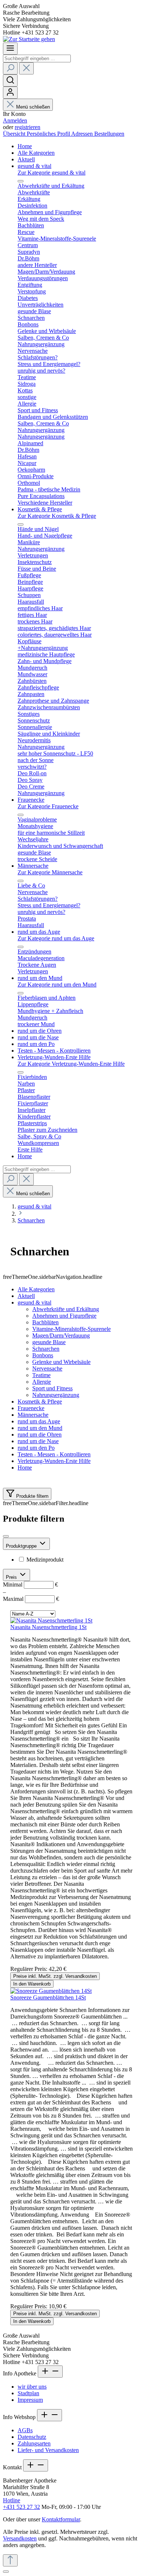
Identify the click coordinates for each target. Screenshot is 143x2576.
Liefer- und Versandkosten (48, 2450)
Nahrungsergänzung (56, 1395)
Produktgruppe (22, 1546)
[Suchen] (10, 68)
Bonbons (43, 1355)
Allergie (42, 1382)
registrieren (27, 127)
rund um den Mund (40, 1428)
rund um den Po (36, 1448)
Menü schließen (33, 107)
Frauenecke (31, 1408)
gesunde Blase (49, 1342)
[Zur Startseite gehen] (29, 39)
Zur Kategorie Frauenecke (48, 806)
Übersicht (15, 134)
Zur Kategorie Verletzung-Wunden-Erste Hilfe (71, 1064)
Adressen (83, 134)
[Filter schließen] (6, 1536)
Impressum (30, 2400)
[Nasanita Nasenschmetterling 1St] (51, 1620)
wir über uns (32, 2387)
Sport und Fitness (52, 1388)
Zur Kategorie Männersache (50, 872)
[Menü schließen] (21, 181)
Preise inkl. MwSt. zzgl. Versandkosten (55, 1976)
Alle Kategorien (36, 1289)
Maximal (31, 1599)
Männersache (33, 1415)
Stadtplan (28, 2393)
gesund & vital (34, 1302)
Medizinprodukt (45, 1560)
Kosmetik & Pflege (40, 1402)
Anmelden (15, 120)
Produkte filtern (32, 1496)
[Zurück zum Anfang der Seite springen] (10, 2560)
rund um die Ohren (40, 1435)
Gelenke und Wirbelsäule (61, 1362)
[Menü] (10, 49)
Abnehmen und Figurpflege (64, 1316)
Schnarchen (46, 1349)
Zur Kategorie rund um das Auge (56, 938)
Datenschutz (32, 2437)
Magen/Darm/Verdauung (61, 1335)
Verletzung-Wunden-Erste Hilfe (54, 1461)
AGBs (25, 2430)
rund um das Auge (39, 1421)
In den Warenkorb (32, 1984)
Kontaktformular (61, 2519)
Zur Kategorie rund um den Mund (57, 985)
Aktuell (26, 1296)
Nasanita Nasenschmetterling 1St (48, 1627)
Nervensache (47, 1368)
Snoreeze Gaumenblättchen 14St (48, 1997)
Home (25, 1468)
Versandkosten (20, 2538)
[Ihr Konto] (10, 93)
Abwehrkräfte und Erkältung (66, 1309)
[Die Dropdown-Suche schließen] (26, 68)
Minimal (30, 1585)
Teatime (41, 1375)
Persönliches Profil (49, 134)
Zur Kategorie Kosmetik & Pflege (57, 516)
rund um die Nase (38, 1441)
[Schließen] (6, 2572)
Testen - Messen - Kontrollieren (54, 1454)
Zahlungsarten (34, 2443)
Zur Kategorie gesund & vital (52, 173)
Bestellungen (109, 134)
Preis (12, 1577)
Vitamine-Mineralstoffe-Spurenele (71, 1329)
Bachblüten (45, 1322)
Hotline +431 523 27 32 (21, 2504)
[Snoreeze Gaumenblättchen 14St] (51, 1991)
